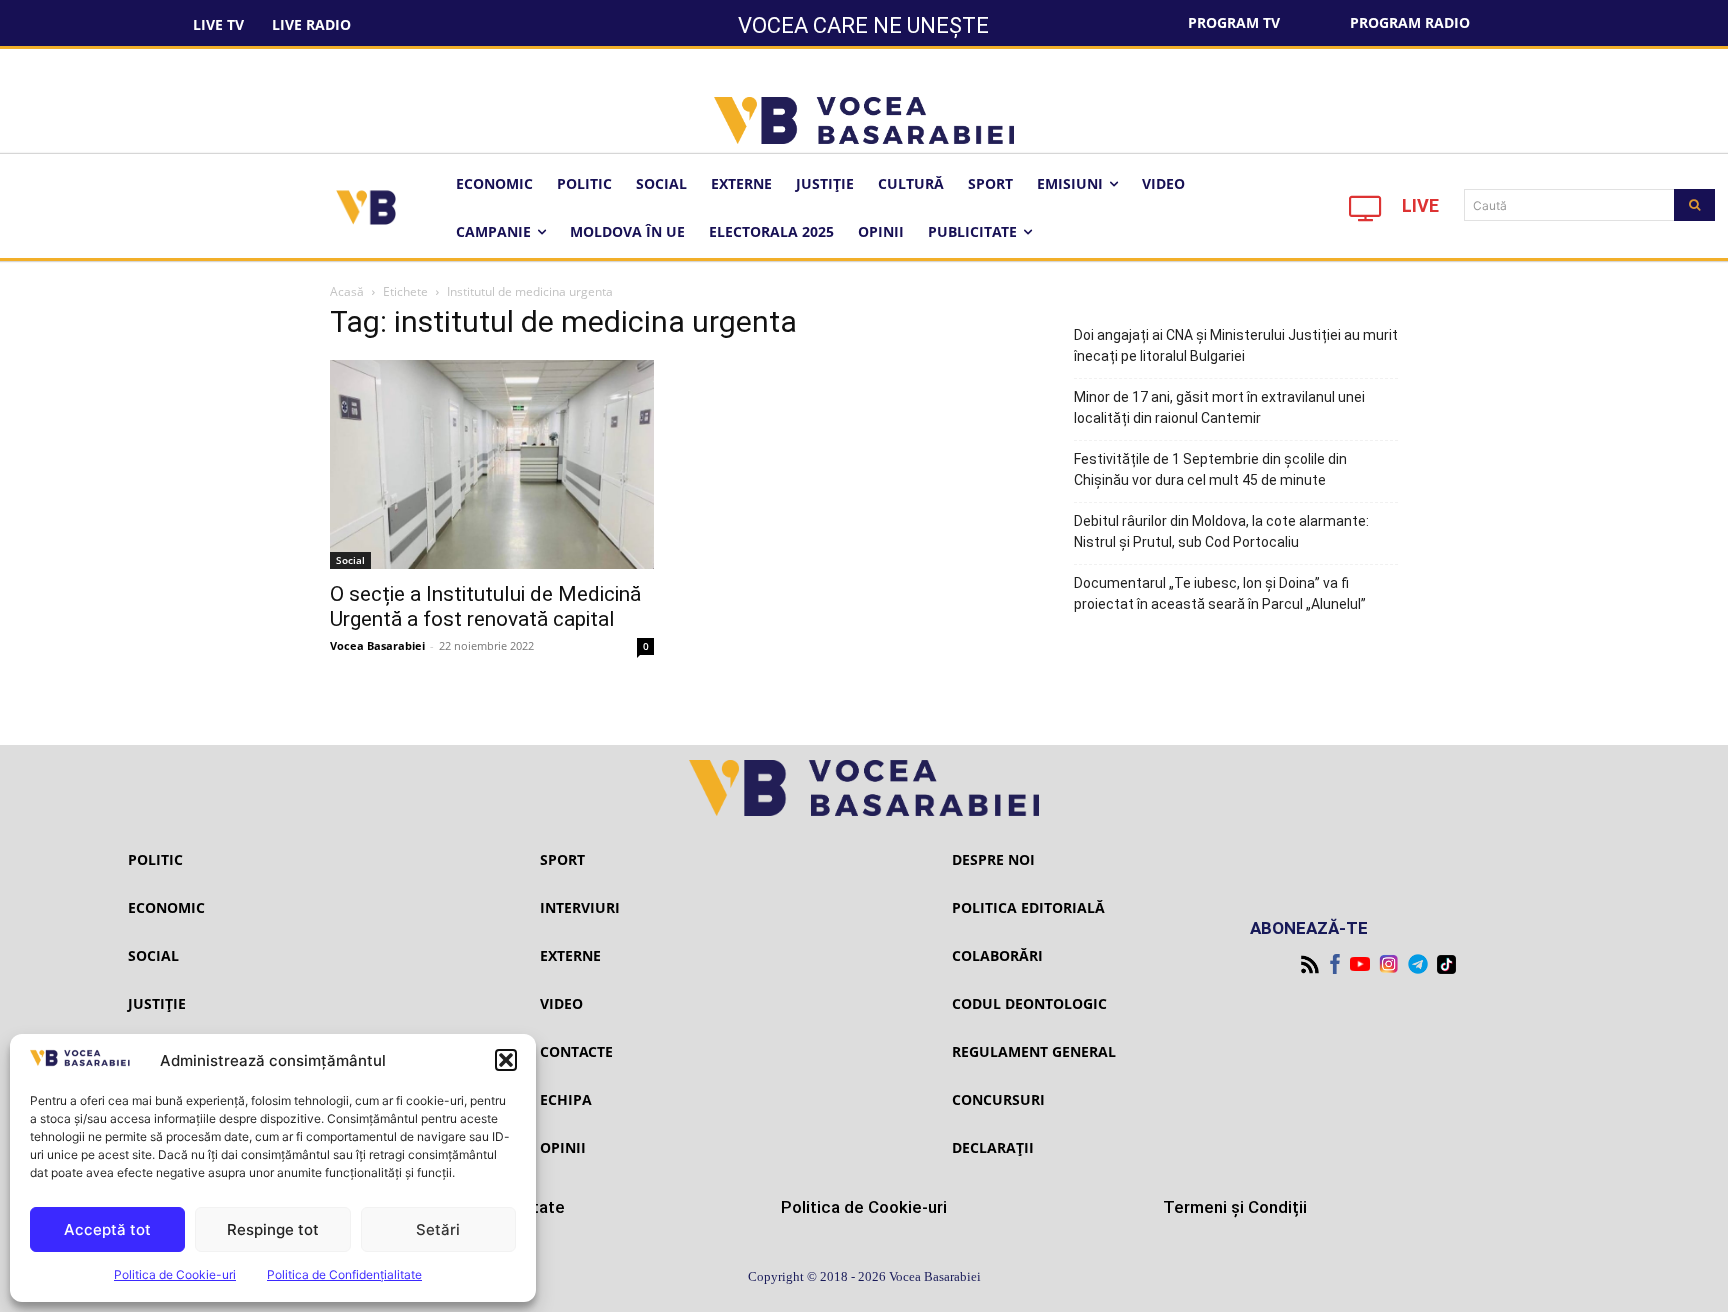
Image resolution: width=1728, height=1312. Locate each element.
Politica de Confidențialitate (344, 1274)
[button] (506, 1060)
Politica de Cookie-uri (175, 1274)
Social (350, 560)
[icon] (1366, 213)
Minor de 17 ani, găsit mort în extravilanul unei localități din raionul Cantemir (1219, 407)
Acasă (347, 291)
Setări (438, 1229)
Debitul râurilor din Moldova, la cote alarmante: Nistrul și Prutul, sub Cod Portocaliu (1221, 531)
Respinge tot (273, 1229)
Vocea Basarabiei (377, 645)
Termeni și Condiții (1235, 1207)
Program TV (1234, 22)
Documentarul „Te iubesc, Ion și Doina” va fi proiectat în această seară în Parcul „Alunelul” (1220, 593)
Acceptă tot (107, 1229)
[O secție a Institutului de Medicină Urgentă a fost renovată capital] (492, 464)
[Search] (1694, 205)
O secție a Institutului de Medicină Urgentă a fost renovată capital (485, 606)
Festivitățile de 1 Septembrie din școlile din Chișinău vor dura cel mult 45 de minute (1210, 469)
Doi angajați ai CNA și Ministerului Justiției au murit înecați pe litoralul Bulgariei (1236, 345)
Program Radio (1410, 22)
